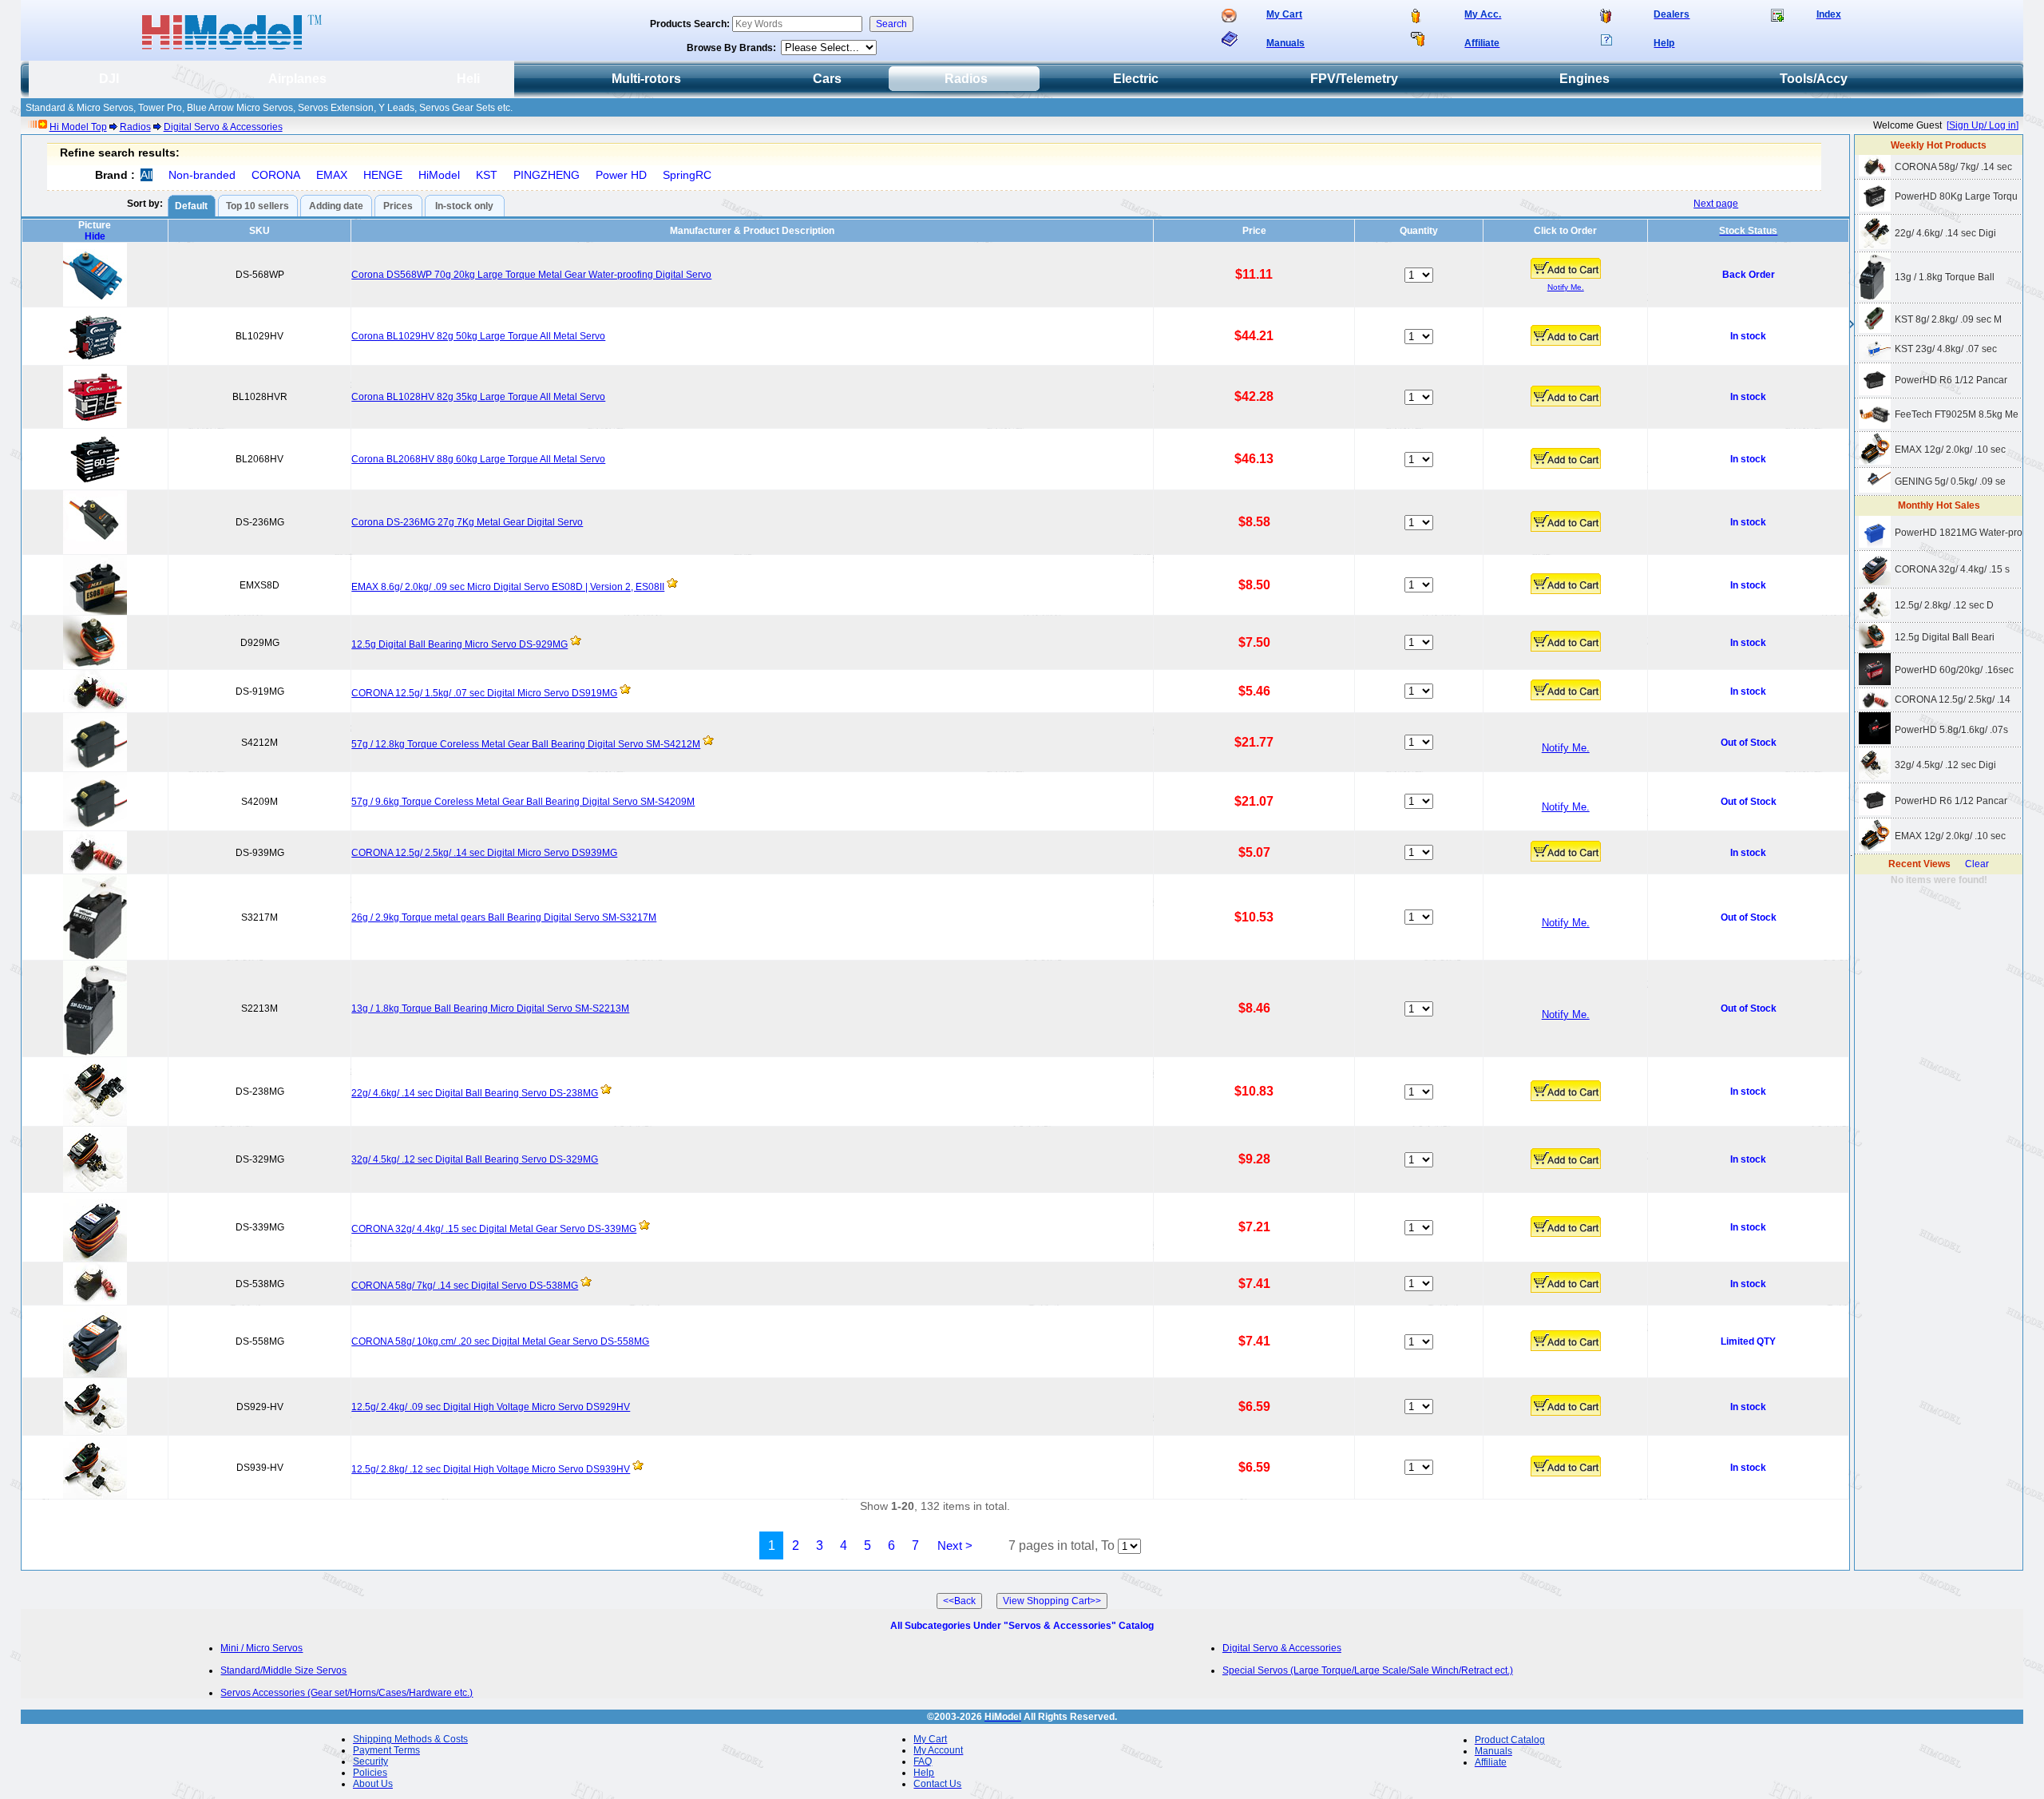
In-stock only (464, 206)
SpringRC (687, 175)
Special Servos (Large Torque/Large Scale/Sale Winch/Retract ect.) (1368, 1670)
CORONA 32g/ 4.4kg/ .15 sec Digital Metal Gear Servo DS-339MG (494, 1229)
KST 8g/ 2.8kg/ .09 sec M (1948, 319)
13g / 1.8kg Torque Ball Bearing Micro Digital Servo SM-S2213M (490, 1008)
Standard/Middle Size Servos (283, 1670)
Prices (398, 206)
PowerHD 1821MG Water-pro (1959, 533)
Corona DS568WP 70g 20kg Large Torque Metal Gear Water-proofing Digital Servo (531, 275)
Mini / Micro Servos (261, 1648)
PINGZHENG (547, 175)
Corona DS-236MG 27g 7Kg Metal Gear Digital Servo (467, 522)
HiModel (439, 175)
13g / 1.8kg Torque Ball (1945, 277)
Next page (1716, 204)
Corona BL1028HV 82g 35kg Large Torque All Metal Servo (478, 397)
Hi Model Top (78, 127)
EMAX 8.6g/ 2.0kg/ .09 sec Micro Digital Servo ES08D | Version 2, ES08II (508, 587)
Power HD (621, 175)
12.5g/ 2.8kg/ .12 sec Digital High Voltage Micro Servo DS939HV (491, 1469)
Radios (135, 127)
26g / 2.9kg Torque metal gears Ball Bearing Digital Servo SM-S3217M (504, 917)
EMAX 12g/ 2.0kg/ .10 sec (1950, 450)
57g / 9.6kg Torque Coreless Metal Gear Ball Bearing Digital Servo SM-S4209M (523, 802)
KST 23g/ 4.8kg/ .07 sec (1946, 349)
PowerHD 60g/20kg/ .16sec (1954, 670)
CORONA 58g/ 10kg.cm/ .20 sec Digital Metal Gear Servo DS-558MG (500, 1341)
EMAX (332, 175)
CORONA (276, 175)
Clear (1977, 864)
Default (191, 206)
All (147, 175)
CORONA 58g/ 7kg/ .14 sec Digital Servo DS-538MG (465, 1286)
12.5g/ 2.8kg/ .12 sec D (1944, 605)
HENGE (383, 175)
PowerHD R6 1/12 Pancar (1951, 380)
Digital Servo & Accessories (223, 127)
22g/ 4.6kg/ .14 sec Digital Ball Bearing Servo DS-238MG (475, 1093)
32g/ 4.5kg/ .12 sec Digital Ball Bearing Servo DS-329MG (475, 1159)
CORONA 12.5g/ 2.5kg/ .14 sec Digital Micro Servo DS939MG (484, 853)
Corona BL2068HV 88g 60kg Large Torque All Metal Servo (478, 459)
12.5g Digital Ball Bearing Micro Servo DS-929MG (460, 644)
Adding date (336, 206)
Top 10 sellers (257, 206)
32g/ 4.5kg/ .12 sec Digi (1945, 765)
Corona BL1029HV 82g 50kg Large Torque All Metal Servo (478, 336)
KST (487, 175)
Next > (955, 1545)
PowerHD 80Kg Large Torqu (1956, 196)
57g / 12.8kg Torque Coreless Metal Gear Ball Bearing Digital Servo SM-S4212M (526, 744)
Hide (95, 236)
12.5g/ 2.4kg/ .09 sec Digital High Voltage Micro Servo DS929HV (491, 1407)
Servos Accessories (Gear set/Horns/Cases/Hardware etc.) (347, 1693)
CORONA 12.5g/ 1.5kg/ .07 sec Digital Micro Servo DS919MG (484, 693)
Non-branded (202, 175)
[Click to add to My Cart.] (1566, 268)
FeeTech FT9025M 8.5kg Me (1957, 414)
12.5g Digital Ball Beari (1945, 637)
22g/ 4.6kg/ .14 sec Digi (1945, 233)
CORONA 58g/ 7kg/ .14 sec (1953, 167)
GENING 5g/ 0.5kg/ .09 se (1950, 481)
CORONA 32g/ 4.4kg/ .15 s (1952, 569)
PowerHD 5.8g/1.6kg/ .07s (1951, 730)
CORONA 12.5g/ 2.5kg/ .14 (1953, 699)
